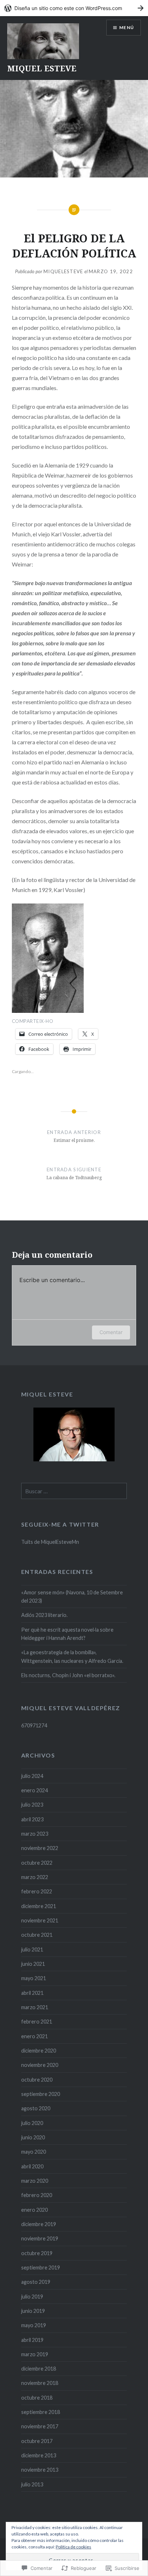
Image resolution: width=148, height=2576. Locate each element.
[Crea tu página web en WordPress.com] (74, 8)
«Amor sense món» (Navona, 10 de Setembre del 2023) (72, 1597)
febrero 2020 (37, 2195)
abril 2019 (32, 2340)
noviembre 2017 (40, 2426)
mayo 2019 (34, 2325)
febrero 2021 (37, 2022)
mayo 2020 (34, 2152)
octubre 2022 (37, 1863)
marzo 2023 (35, 1834)
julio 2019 (32, 2297)
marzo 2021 (35, 2007)
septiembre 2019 (41, 2267)
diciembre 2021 (39, 1906)
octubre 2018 (37, 2398)
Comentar (111, 1332)
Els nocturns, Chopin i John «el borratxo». (68, 1675)
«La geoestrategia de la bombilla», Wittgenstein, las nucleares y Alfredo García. (72, 1656)
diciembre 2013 (39, 2455)
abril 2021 (32, 1993)
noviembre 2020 (40, 2065)
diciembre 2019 (39, 2224)
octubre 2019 (37, 2253)
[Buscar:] (74, 1491)
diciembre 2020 (39, 2051)
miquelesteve (63, 271)
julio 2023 (32, 1805)
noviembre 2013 (40, 2470)
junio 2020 (33, 2137)
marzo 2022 (35, 1877)
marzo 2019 (35, 2354)
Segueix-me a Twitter (60, 1524)
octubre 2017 (37, 2441)
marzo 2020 (35, 2181)
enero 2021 (34, 2036)
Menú (127, 27)
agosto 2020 (36, 2108)
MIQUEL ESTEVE (42, 68)
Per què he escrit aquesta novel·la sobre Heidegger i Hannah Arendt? (67, 1634)
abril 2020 (32, 2166)
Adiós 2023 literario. (44, 1615)
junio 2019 (33, 2311)
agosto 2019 (36, 2282)
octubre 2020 (37, 2080)
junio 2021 (33, 1964)
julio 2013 (32, 2484)
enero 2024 (34, 1790)
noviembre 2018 (40, 2383)
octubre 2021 (37, 1935)
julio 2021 (32, 1949)
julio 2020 (32, 2123)
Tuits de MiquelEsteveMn (50, 1542)
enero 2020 (34, 2210)
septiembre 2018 (41, 2412)
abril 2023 (32, 1819)
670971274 (34, 1725)
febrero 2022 (37, 1891)
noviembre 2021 (40, 1920)
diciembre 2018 (39, 2369)
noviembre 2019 (40, 2238)
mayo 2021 (34, 1978)
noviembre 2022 (40, 1848)
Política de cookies (73, 2547)
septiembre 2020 (41, 2094)
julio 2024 (32, 1776)
